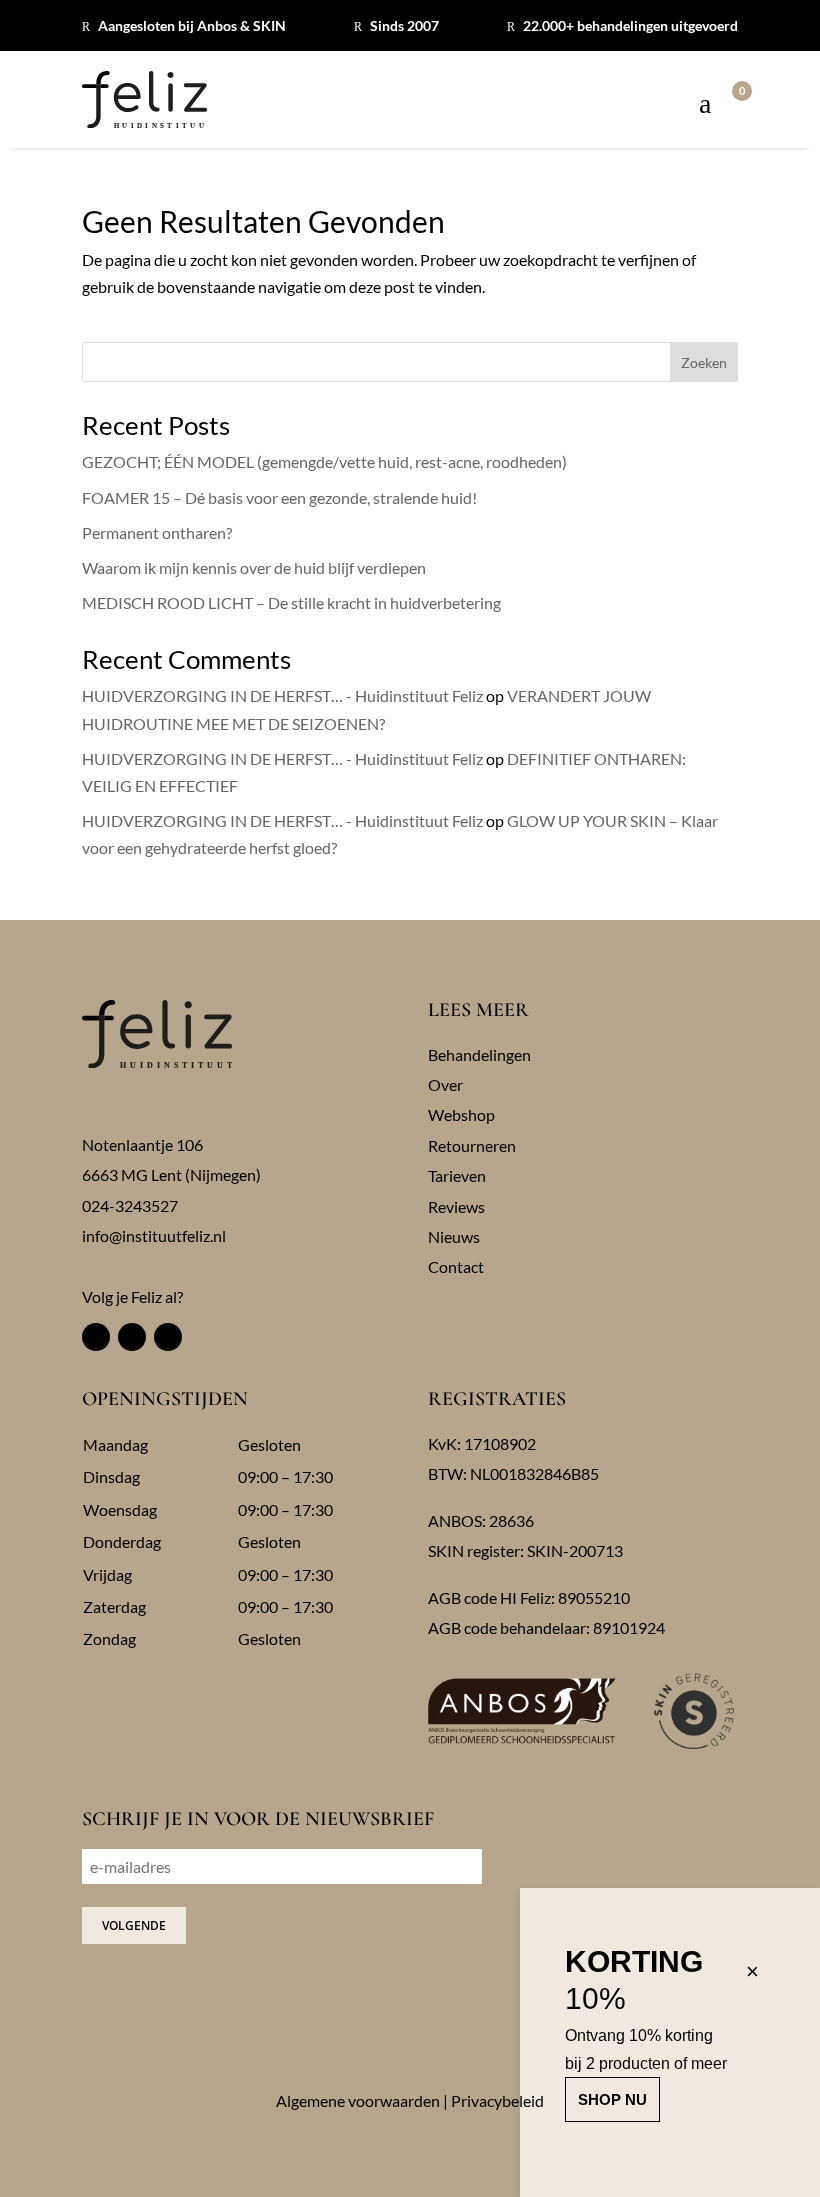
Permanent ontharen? (157, 532)
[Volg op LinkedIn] (168, 1337)
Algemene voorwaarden (358, 2100)
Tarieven (457, 1175)
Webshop (461, 1114)
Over (445, 1084)
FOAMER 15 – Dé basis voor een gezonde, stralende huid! (279, 497)
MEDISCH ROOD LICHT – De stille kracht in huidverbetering (291, 602)
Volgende (134, 1925)
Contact (456, 1266)
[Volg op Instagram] (132, 1337)
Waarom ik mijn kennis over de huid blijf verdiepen (254, 567)
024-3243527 (130, 1205)
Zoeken (704, 362)
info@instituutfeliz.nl (154, 1235)
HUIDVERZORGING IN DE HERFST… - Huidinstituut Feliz (282, 695)
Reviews (456, 1206)
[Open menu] (705, 105)
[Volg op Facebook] (96, 1337)
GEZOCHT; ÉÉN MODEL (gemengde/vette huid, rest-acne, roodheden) (324, 461)
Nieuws (454, 1236)
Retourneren (472, 1145)
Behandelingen (479, 1054)
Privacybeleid (497, 2100)
